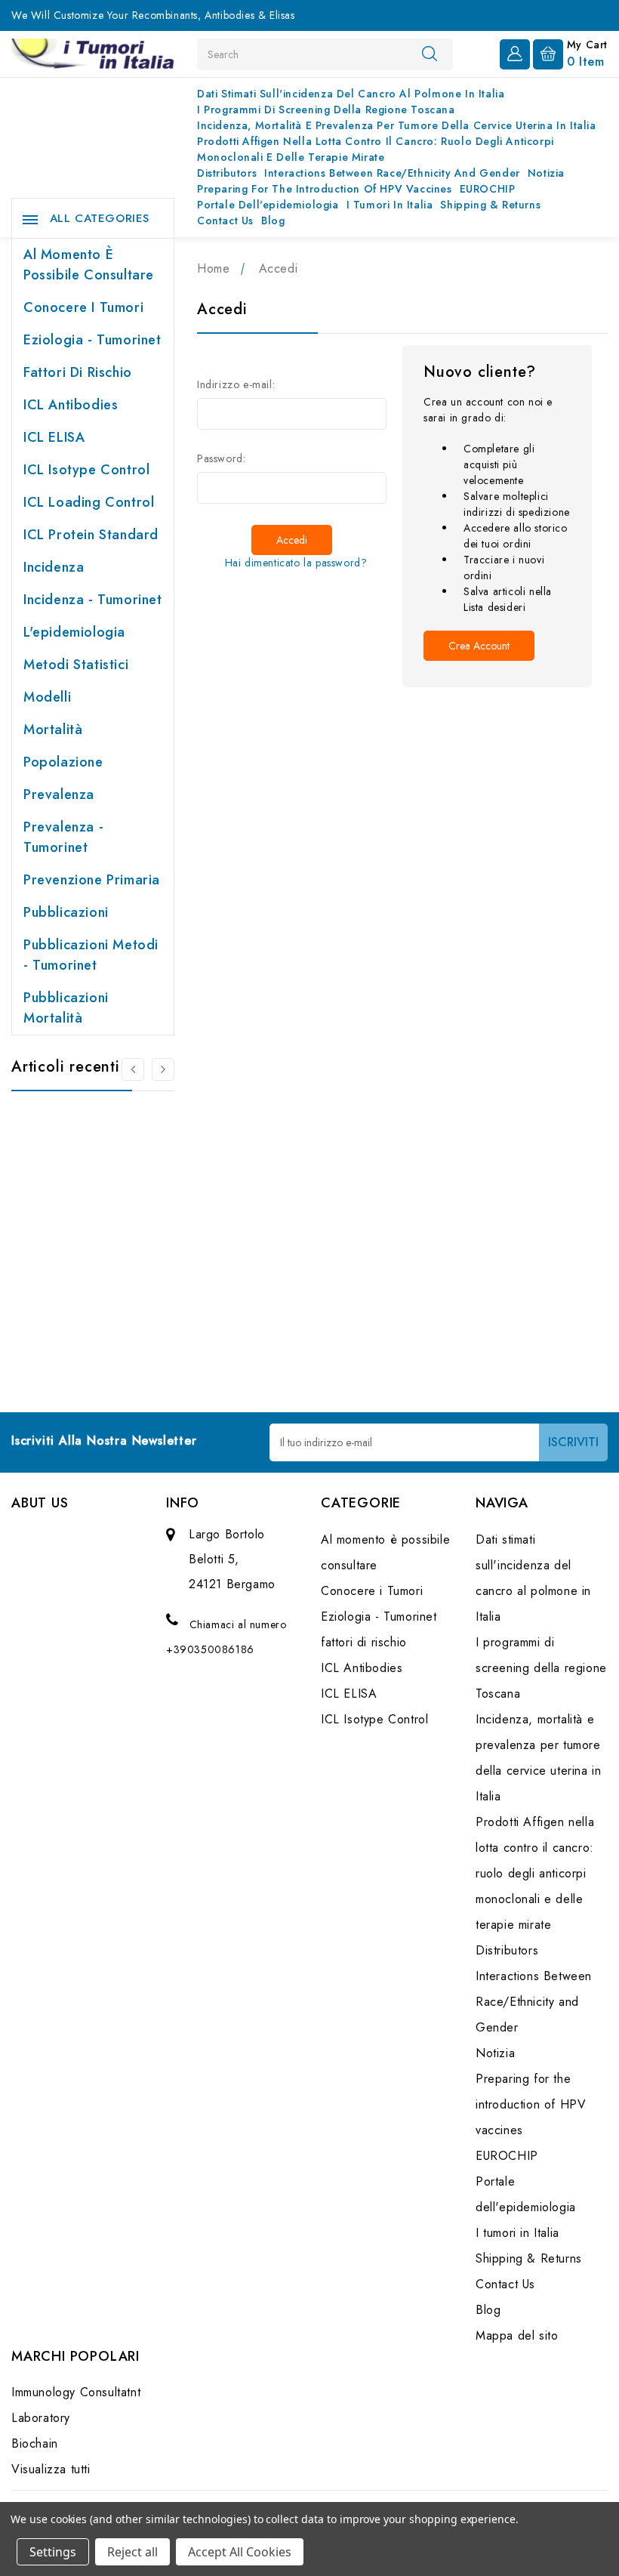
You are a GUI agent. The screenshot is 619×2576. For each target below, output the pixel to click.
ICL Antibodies (71, 405)
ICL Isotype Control (86, 470)
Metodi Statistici (76, 665)
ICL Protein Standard (91, 535)
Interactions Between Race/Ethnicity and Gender (392, 173)
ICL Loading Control (89, 502)
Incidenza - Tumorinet (93, 600)
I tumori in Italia (390, 205)
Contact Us (225, 221)
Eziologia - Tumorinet (92, 340)
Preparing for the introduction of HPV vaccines (325, 189)
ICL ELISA (54, 437)
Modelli (47, 697)
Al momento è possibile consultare (89, 265)
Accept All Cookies (240, 2552)
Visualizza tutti (51, 2469)
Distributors (227, 173)
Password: (221, 458)
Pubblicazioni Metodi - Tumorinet (91, 955)
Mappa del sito (517, 2335)
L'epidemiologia (74, 632)
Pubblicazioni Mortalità (66, 1008)
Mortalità (53, 730)
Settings (53, 2552)
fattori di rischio (78, 372)
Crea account (479, 646)
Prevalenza (59, 794)
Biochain (35, 2443)
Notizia (546, 173)
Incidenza (54, 567)
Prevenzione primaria (92, 880)
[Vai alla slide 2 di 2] (133, 1069)
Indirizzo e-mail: (236, 384)
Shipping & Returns (490, 205)
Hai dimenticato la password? (296, 563)
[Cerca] (430, 54)
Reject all (132, 2552)
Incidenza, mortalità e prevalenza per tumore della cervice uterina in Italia (397, 125)
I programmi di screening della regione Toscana (326, 110)
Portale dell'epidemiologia (268, 205)
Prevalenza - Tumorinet (63, 837)
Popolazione (63, 762)
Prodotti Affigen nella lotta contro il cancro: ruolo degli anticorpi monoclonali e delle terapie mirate (376, 149)
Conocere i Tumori (83, 307)
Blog (273, 221)
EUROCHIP (488, 189)
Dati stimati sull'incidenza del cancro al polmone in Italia (351, 94)
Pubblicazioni (66, 912)
